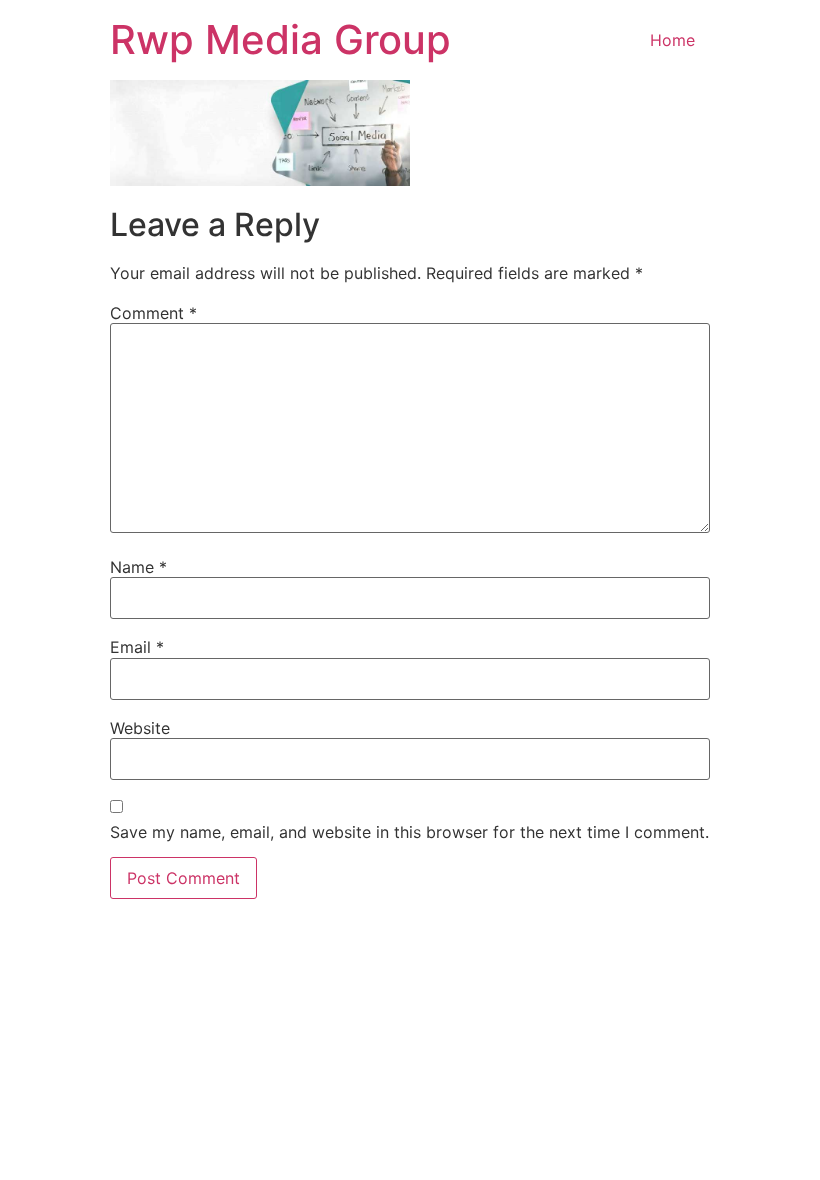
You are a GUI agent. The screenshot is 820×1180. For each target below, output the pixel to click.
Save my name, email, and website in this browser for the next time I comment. (409, 832)
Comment (153, 313)
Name (138, 567)
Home (672, 40)
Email (137, 647)
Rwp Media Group (280, 39)
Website (140, 728)
